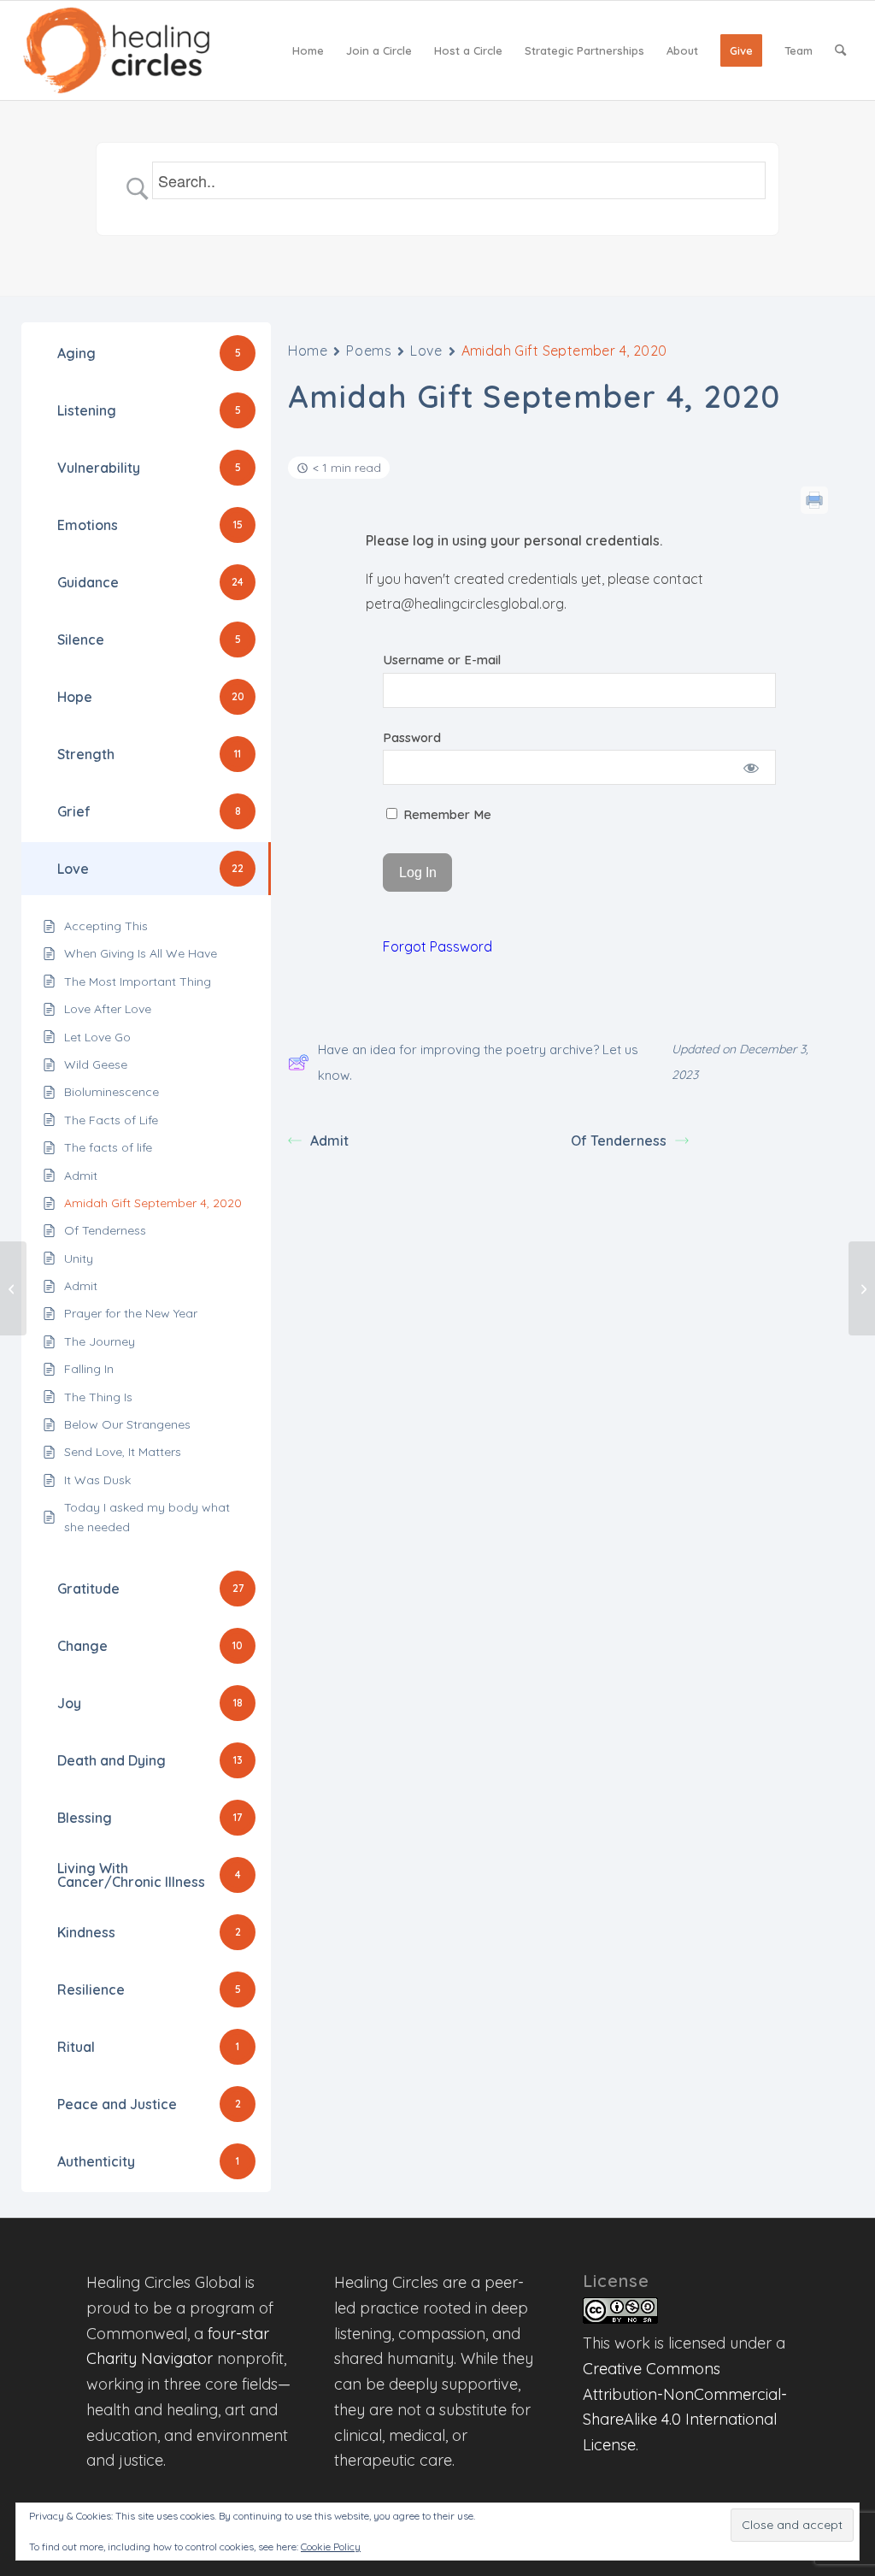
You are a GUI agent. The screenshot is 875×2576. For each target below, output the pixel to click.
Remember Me (446, 814)
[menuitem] (308, 50)
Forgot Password (437, 946)
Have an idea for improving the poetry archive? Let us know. (478, 1062)
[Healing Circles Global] (116, 50)
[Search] (840, 50)
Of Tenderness (619, 1141)
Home (308, 351)
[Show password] (752, 767)
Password (412, 737)
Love (426, 351)
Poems (369, 351)
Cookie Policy (331, 2547)
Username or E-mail (442, 660)
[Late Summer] (13, 1288)
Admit (329, 1141)
